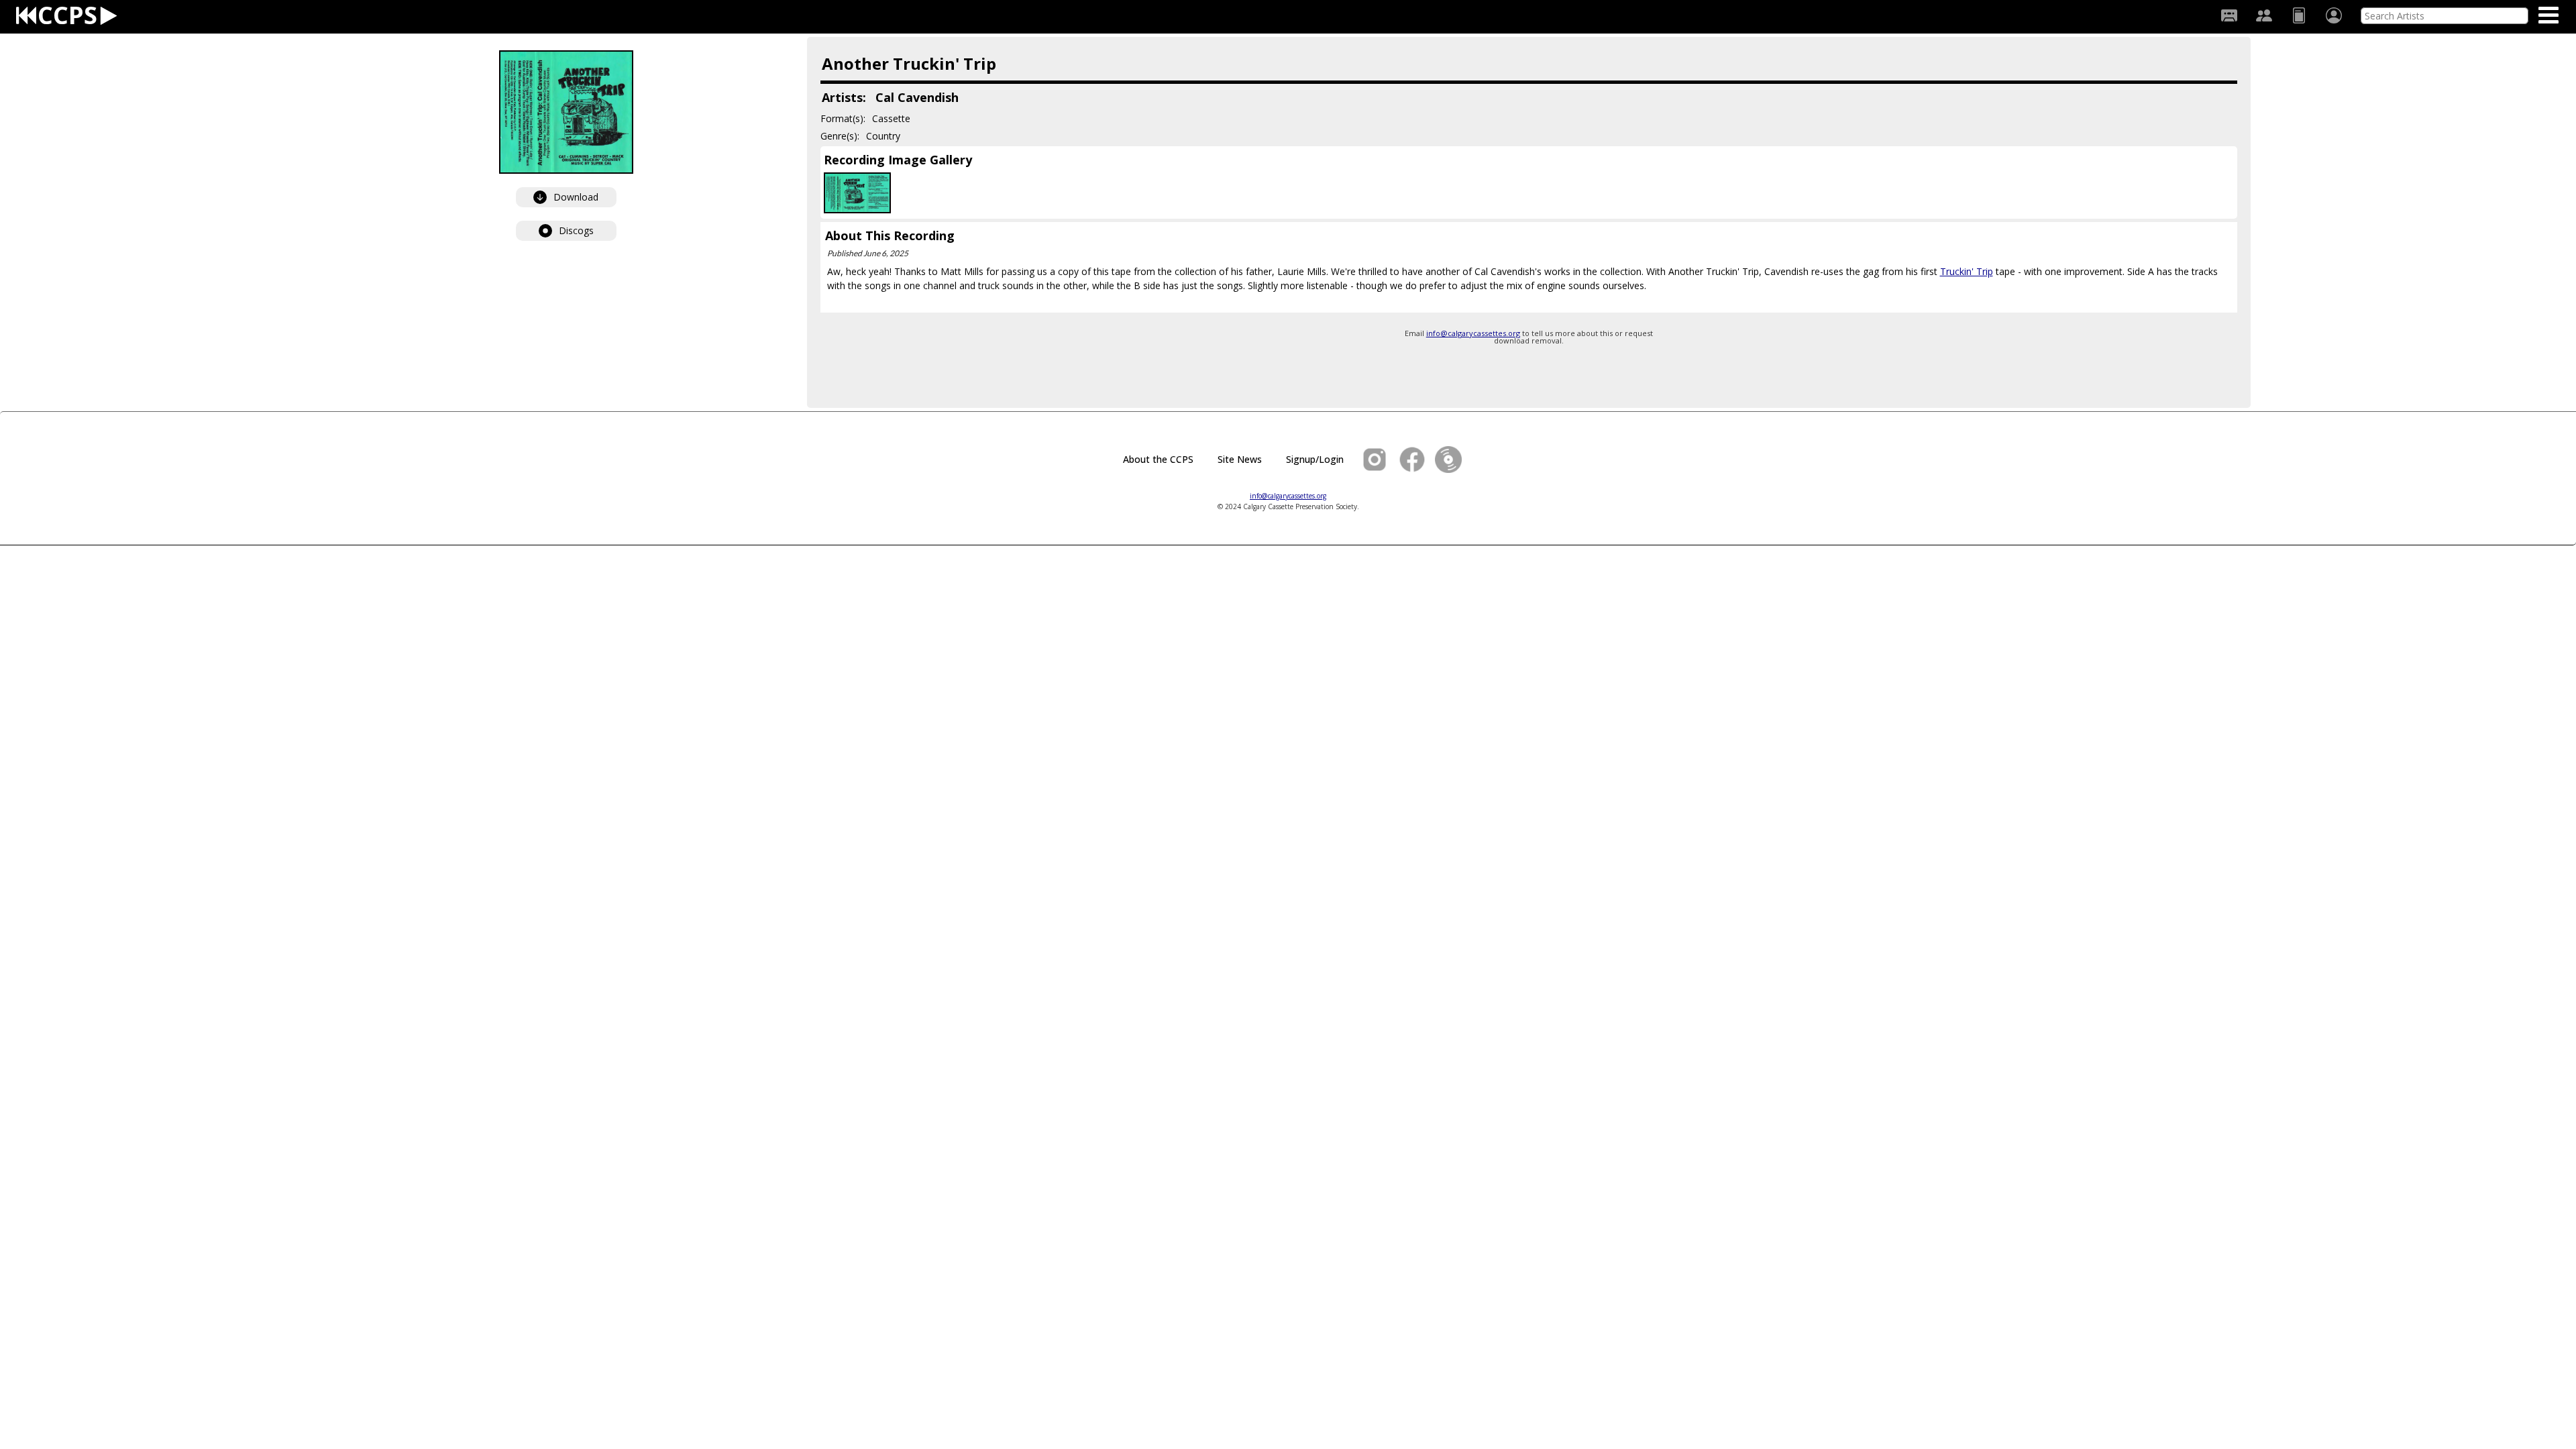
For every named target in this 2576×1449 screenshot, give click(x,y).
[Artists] (2264, 15)
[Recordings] (2229, 15)
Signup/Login (1315, 459)
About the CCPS (1158, 459)
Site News (1240, 459)
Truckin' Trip (1967, 271)
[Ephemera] (2299, 15)
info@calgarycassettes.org (1473, 333)
